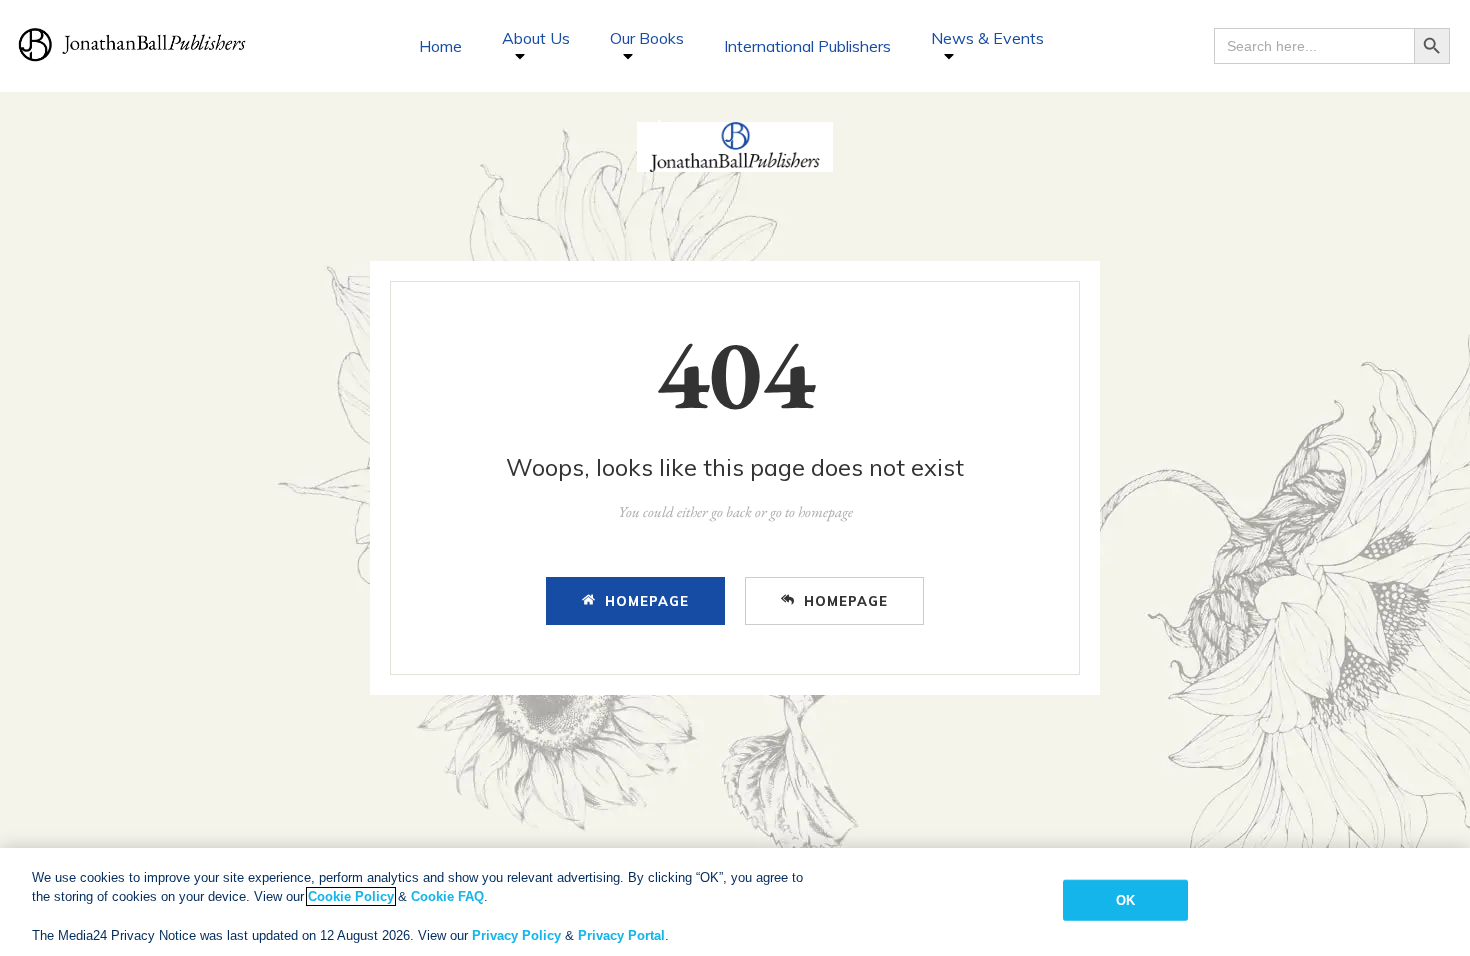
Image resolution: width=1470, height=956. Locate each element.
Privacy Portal (621, 935)
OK (1125, 900)
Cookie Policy (351, 896)
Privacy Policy (516, 935)
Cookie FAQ (447, 896)
